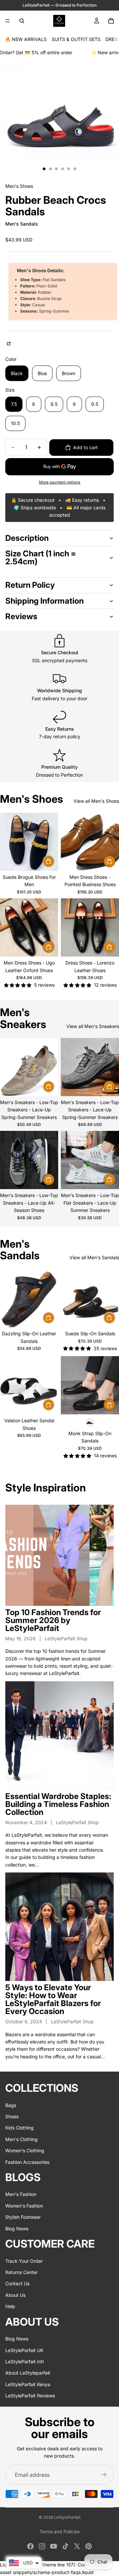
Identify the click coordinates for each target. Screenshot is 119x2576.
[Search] (22, 21)
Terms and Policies (59, 2532)
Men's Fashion (21, 2194)
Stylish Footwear (23, 2217)
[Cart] (111, 21)
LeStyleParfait (67, 2517)
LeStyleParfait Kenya (28, 2384)
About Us (15, 2295)
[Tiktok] (65, 2546)
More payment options (60, 482)
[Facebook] (30, 2546)
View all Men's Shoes (96, 801)
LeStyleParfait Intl (24, 2361)
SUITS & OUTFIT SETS (76, 39)
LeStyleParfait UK (24, 2350)
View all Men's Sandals (94, 1257)
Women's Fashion (24, 2206)
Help (10, 2306)
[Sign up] (104, 2475)
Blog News (17, 2229)
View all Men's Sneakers (93, 1026)
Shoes (12, 2116)
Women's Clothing (25, 2150)
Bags (11, 2105)
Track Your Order (24, 2261)
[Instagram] (42, 2546)
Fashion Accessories (27, 2162)
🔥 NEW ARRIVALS (26, 39)
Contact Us (17, 2284)
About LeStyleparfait (28, 2373)
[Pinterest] (89, 2546)
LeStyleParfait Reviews (30, 2396)
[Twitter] (77, 2546)
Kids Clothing (20, 2128)
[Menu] (8, 21)
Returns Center (21, 2272)
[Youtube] (54, 2546)
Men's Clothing (21, 2139)
